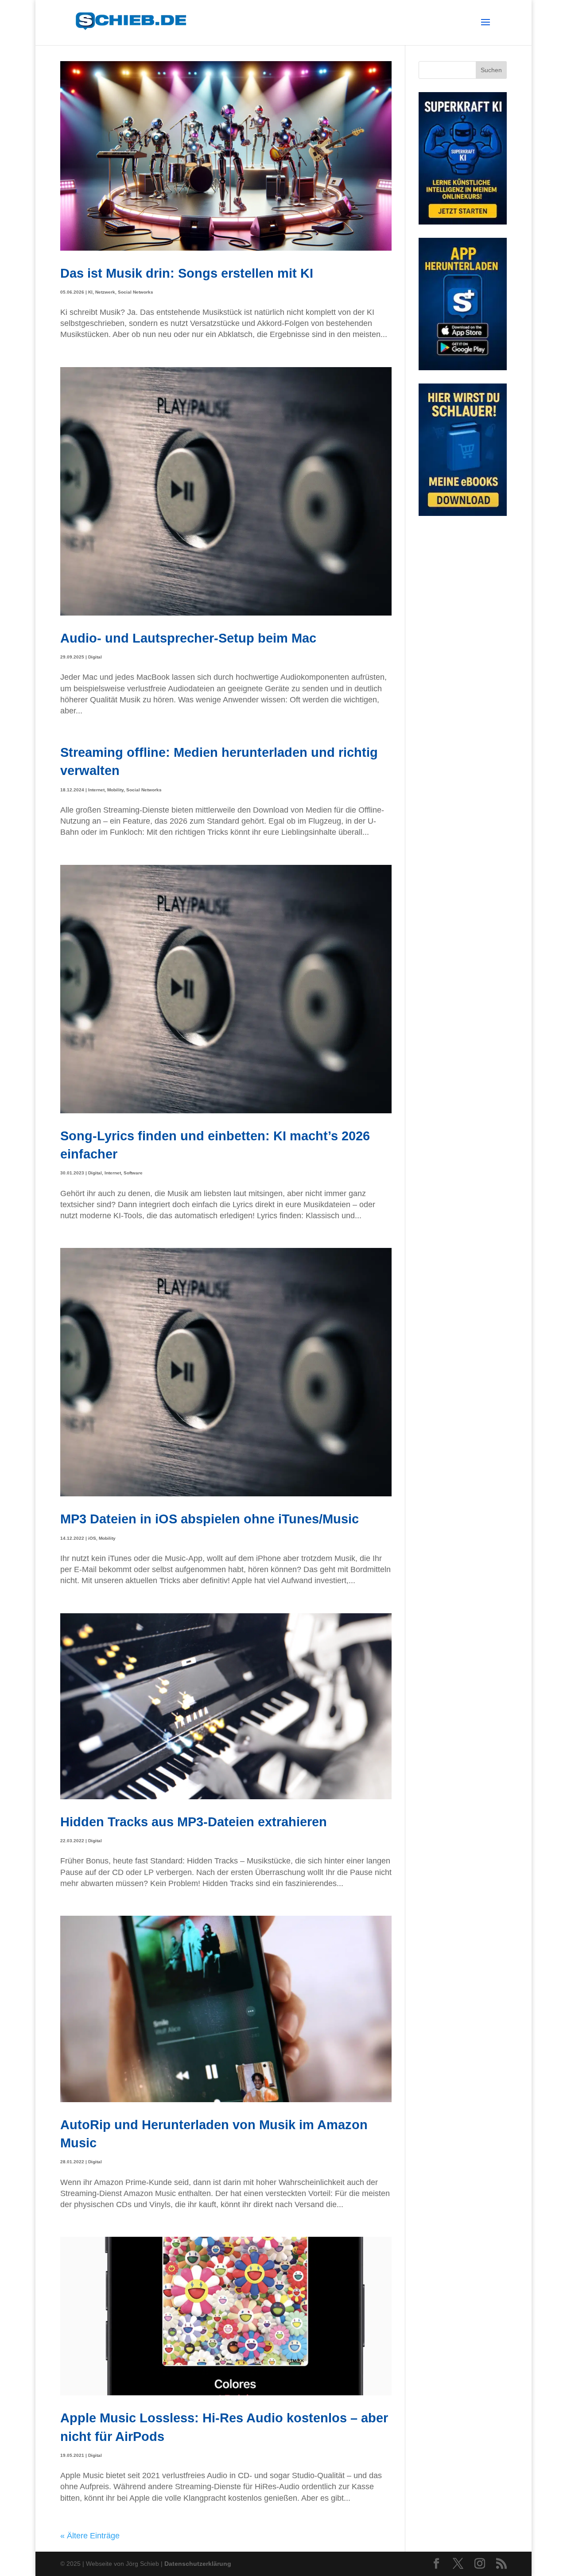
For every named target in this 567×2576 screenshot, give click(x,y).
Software (133, 1173)
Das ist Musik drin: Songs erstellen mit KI (187, 273)
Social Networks (136, 292)
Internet (96, 790)
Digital (95, 657)
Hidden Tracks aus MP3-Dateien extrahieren (194, 1822)
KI (90, 292)
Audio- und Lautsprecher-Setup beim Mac (188, 638)
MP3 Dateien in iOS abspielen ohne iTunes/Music (210, 1519)
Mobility (115, 790)
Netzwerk (105, 292)
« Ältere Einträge (90, 2536)
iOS (92, 1538)
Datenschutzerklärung (198, 2564)
